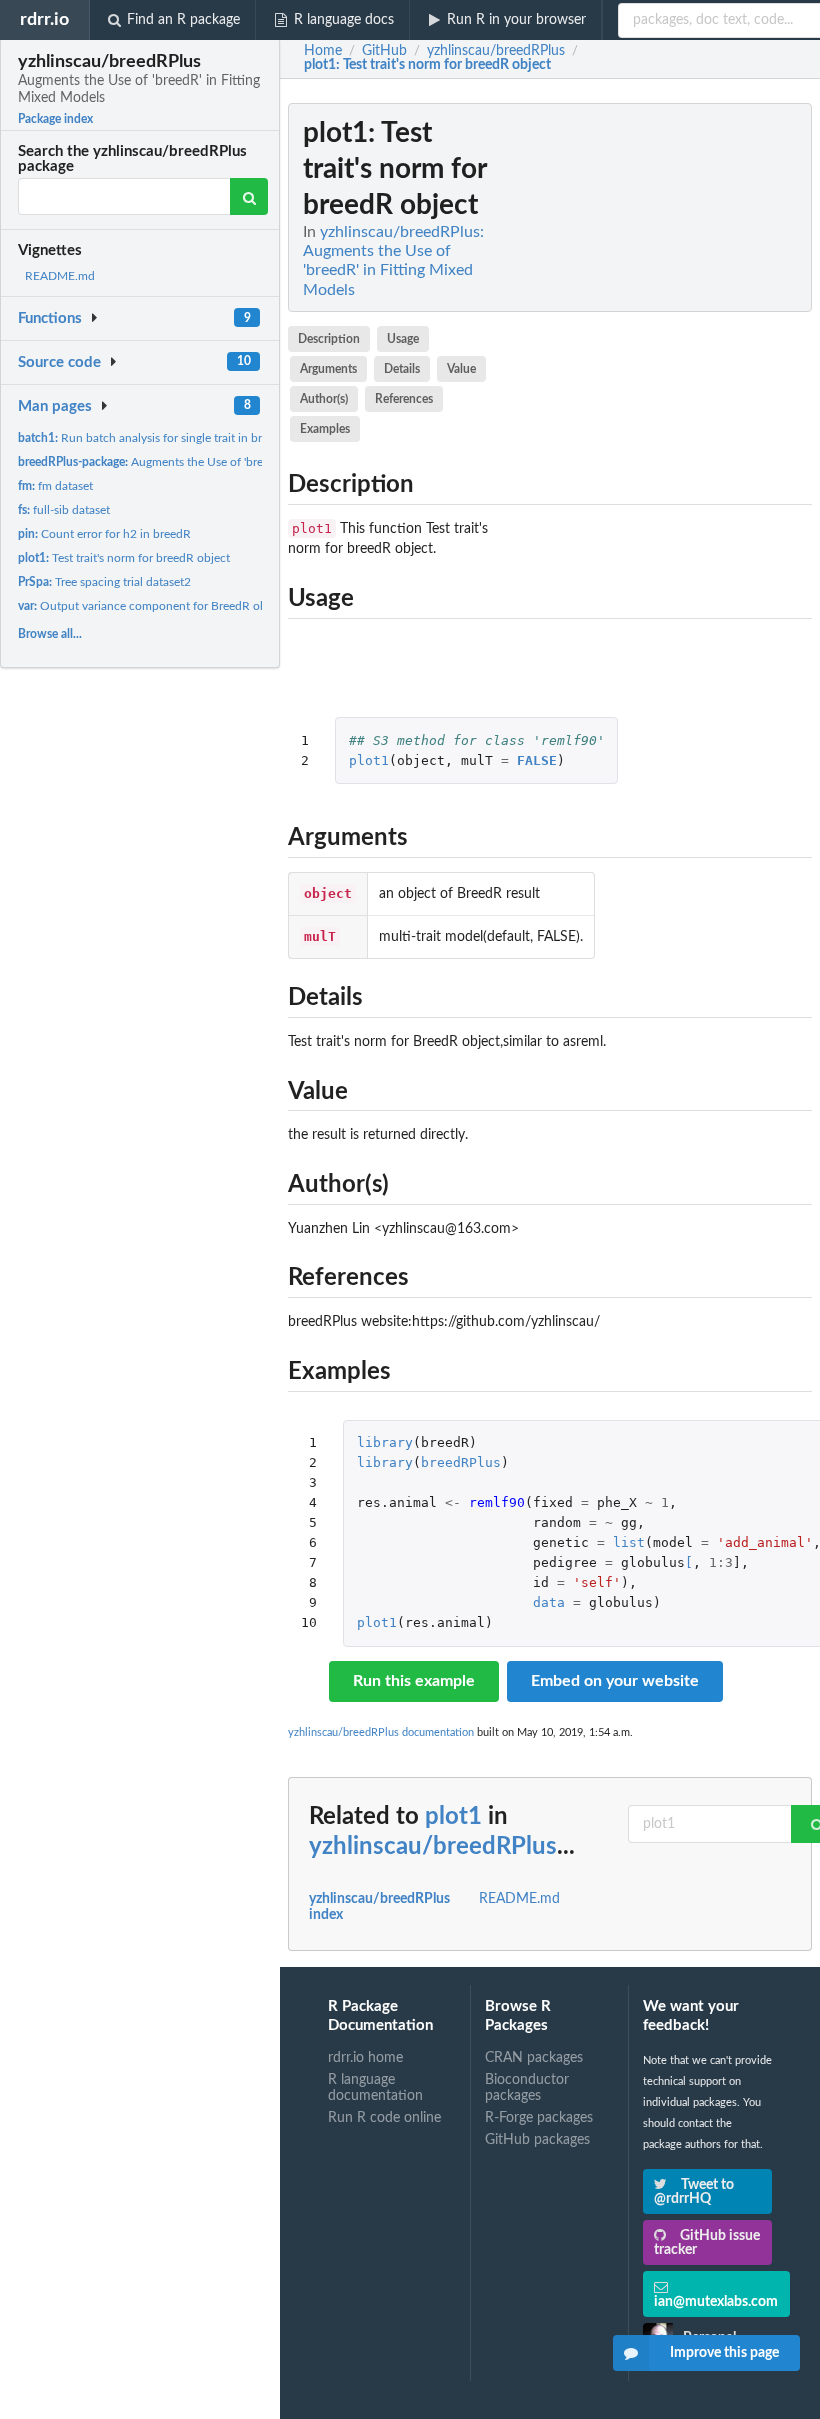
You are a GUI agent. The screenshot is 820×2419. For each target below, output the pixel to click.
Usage (403, 339)
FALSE (537, 760)
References (404, 399)
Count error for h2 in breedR (104, 534)
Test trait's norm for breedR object (124, 558)
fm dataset (55, 486)
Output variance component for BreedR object (152, 606)
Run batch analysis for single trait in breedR (153, 438)
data (549, 1602)
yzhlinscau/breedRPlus (433, 1847)
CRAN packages (534, 2058)
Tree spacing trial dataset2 (104, 582)
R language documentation (375, 2088)
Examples (325, 429)
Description (329, 339)
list (629, 1542)
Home (323, 51)
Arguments (328, 369)
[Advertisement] (662, 403)
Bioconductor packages (527, 2088)
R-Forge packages (539, 2118)
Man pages (55, 406)
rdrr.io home (365, 2058)
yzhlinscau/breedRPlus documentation (381, 1732)
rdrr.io (44, 19)
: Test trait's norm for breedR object (427, 65)
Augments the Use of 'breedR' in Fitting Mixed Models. (217, 462)
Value (461, 369)
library (385, 1442)
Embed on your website (615, 1681)
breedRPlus (461, 1462)
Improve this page (724, 2353)
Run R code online (384, 2118)
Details (402, 369)
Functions (50, 318)
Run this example (414, 1681)
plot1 (369, 760)
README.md (60, 276)
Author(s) (324, 399)
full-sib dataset (64, 510)
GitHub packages (537, 2140)
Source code (59, 362)
